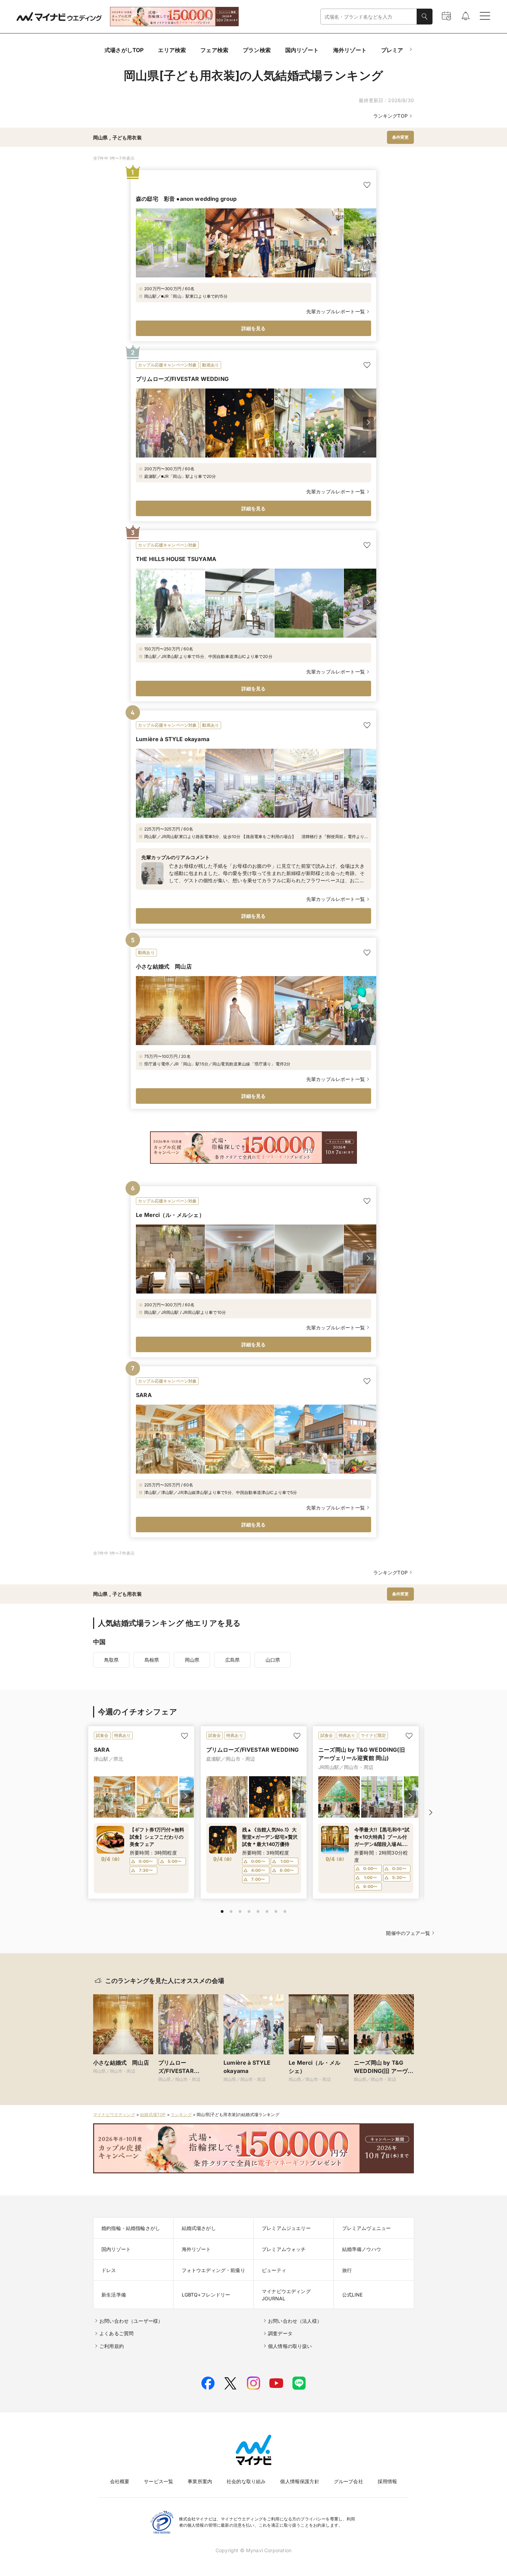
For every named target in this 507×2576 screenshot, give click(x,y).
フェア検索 (214, 50)
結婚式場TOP (153, 2115)
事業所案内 (200, 2481)
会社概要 (120, 2481)
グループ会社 (349, 2481)
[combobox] (369, 17)
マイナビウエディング (114, 2115)
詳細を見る (254, 328)
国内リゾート (302, 50)
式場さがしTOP (124, 50)
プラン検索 (257, 50)
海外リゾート (350, 50)
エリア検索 (172, 50)
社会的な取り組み (246, 2481)
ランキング (181, 2115)
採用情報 (387, 2481)
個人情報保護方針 (300, 2481)
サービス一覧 (158, 2481)
